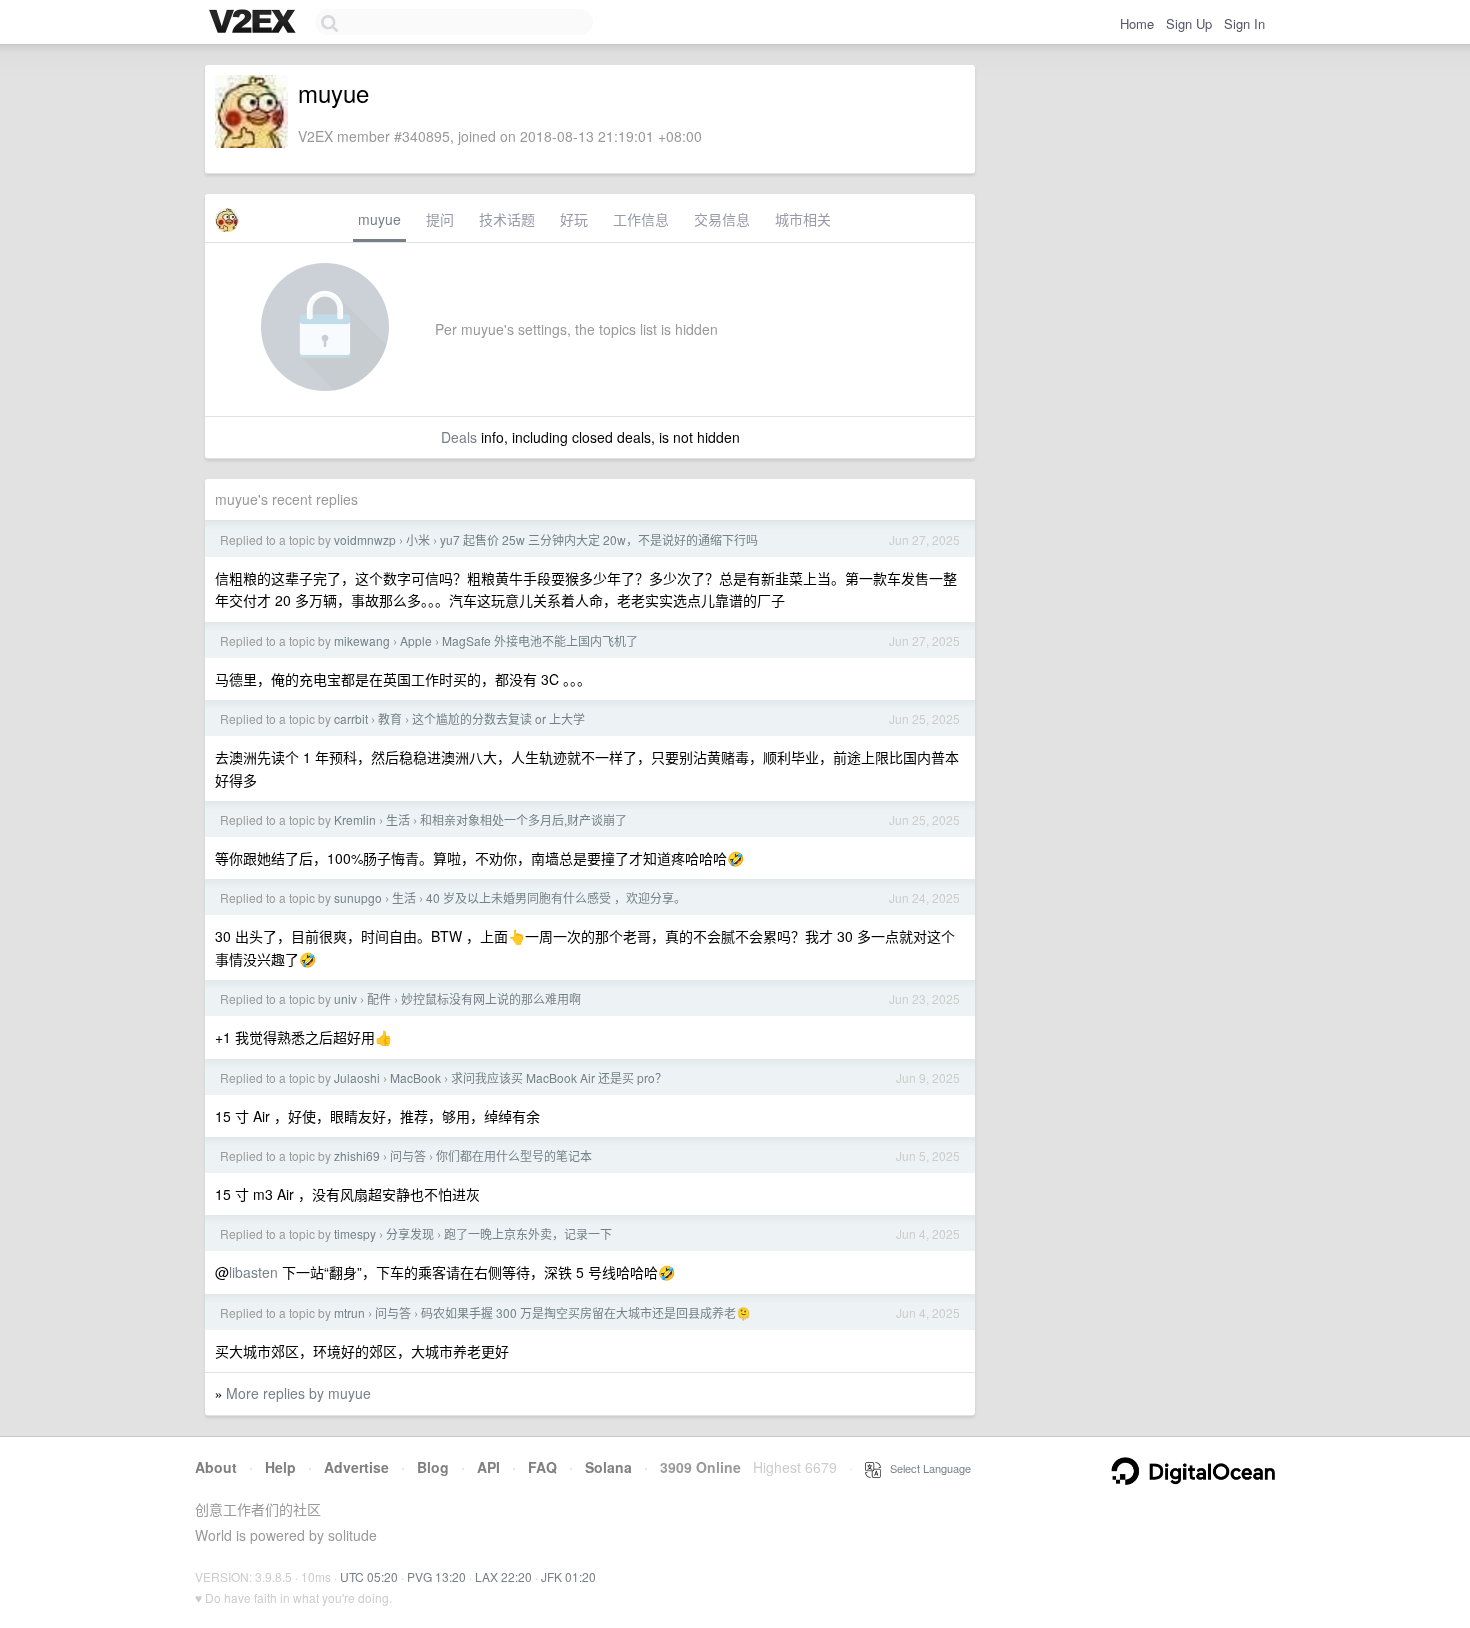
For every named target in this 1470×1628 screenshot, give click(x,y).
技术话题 (507, 219)
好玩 (574, 219)
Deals (459, 437)
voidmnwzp (365, 539)
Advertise (356, 1467)
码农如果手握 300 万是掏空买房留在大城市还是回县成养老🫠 (586, 1312)
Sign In (1244, 23)
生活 (398, 819)
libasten (253, 1272)
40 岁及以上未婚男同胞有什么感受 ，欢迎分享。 (556, 897)
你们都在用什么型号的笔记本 (514, 1155)
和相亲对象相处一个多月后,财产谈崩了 (523, 819)
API (488, 1467)
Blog (433, 1467)
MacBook (415, 1077)
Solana (608, 1467)
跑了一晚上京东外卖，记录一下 (528, 1233)
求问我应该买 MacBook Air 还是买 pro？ (559, 1077)
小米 (418, 539)
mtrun (349, 1312)
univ (345, 998)
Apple (416, 640)
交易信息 (722, 219)
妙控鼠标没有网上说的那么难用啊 (491, 998)
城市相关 (803, 219)
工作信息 (641, 219)
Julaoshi (357, 1077)
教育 (390, 718)
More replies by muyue (298, 1393)
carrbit (351, 718)
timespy (355, 1233)
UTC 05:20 (369, 1576)
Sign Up (1189, 23)
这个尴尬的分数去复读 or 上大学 (498, 718)
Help (280, 1467)
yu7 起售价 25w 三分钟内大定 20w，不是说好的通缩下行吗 (599, 539)
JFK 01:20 (568, 1576)
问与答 (408, 1155)
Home (1137, 23)
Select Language (926, 1468)
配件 (379, 998)
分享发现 (410, 1233)
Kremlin (355, 819)
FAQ (542, 1467)
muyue (379, 219)
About (216, 1467)
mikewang (362, 640)
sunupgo (358, 897)
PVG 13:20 (436, 1576)
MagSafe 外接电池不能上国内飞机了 (540, 640)
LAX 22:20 (503, 1576)
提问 (440, 219)
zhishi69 (357, 1155)
